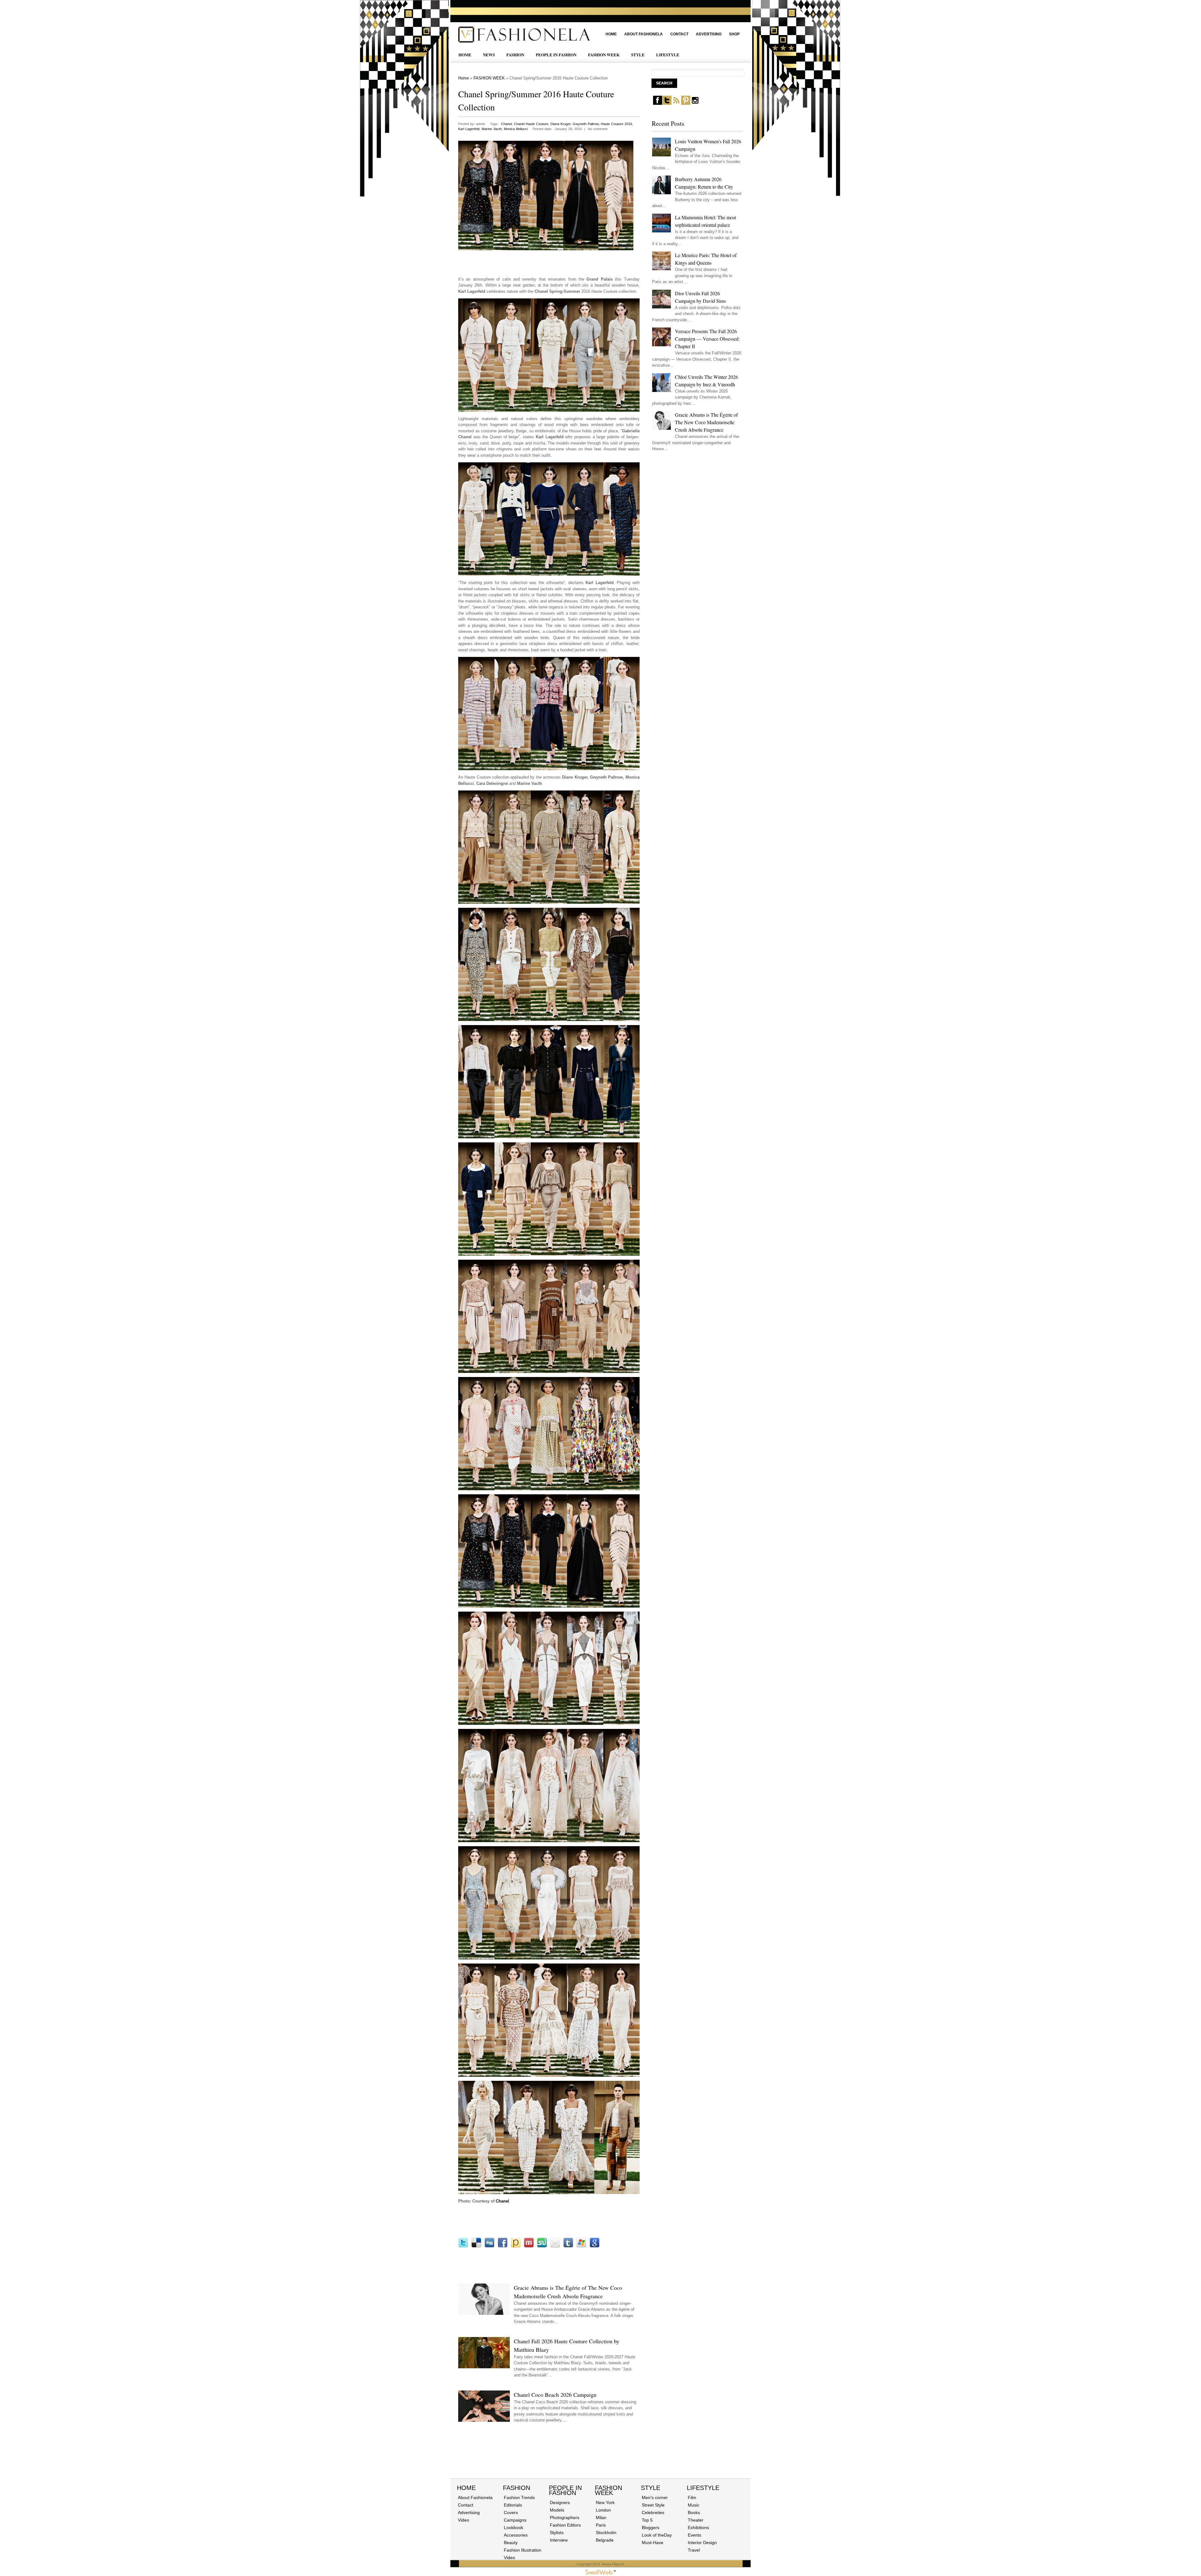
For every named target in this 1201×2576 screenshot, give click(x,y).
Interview (559, 2540)
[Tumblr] (568, 2246)
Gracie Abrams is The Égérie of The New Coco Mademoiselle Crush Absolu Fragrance (706, 422)
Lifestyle (703, 2488)
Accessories (516, 2535)
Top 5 (647, 2520)
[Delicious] (476, 2246)
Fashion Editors (565, 2525)
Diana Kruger (560, 124)
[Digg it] (489, 2246)
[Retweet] (463, 2246)
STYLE (638, 55)
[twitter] (667, 103)
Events (694, 2535)
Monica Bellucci (516, 129)
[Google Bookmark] (595, 2246)
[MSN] (581, 2246)
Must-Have (653, 2543)
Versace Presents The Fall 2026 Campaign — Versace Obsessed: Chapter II (707, 339)
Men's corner (655, 2497)
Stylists (557, 2533)
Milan (601, 2518)
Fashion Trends (519, 2497)
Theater (696, 2520)
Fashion (517, 2488)
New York (605, 2502)
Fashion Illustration (523, 2550)
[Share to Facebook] (503, 2246)
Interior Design (702, 2543)
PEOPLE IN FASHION (556, 55)
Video (464, 2520)
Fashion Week (608, 2490)
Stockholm (606, 2533)
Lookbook (514, 2528)
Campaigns (515, 2520)
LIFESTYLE (668, 55)
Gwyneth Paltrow (586, 124)
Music (694, 2505)
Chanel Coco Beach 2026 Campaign (555, 2395)
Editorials (513, 2505)
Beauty (511, 2543)
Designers (560, 2502)
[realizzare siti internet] (600, 2573)
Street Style (653, 2505)
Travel (694, 2550)
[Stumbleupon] (542, 2246)
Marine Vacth (492, 129)
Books (694, 2512)
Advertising (709, 34)
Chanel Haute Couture (531, 124)
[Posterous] (516, 2246)
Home (611, 34)
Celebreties (653, 2512)
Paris (601, 2525)
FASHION (515, 55)
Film (692, 2497)
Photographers (565, 2518)
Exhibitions (698, 2528)
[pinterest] (686, 103)
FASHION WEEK (604, 55)
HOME (465, 55)
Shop (734, 34)
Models (557, 2510)
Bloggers (651, 2528)
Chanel (506, 124)
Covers (511, 2512)
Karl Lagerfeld (469, 129)
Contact (679, 34)
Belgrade (605, 2540)
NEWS (489, 55)
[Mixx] (529, 2246)
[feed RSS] (676, 103)
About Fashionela (644, 34)
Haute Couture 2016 (616, 124)
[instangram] (695, 103)
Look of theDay (657, 2535)
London (603, 2510)
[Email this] (555, 2246)
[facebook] (658, 103)
